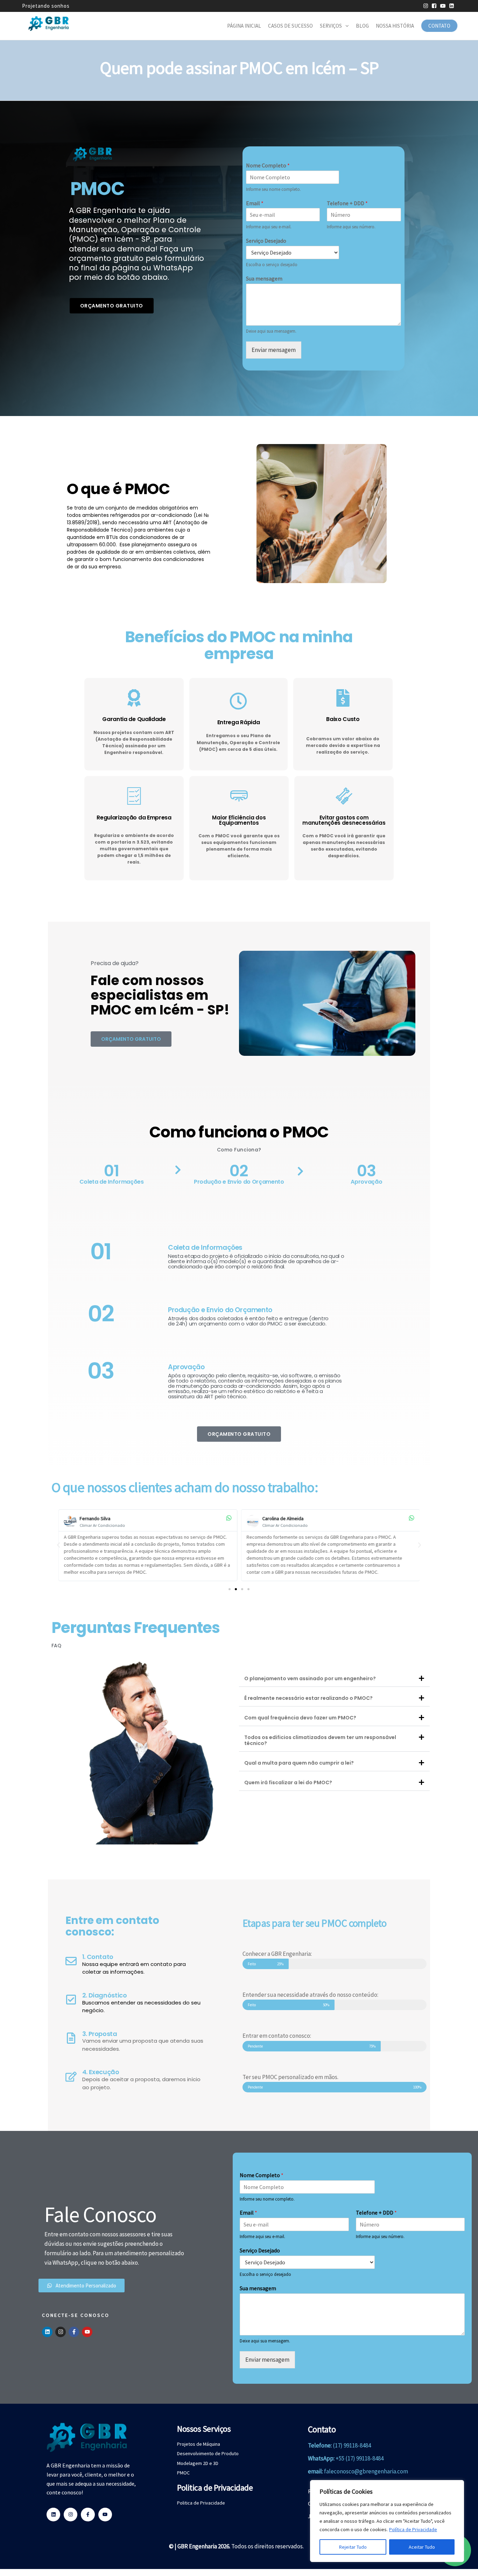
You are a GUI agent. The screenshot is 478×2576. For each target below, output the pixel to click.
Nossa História (395, 26)
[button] (58, 1545)
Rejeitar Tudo (353, 2547)
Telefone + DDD (347, 203)
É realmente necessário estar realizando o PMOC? (308, 1698)
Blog (362, 26)
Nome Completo (268, 165)
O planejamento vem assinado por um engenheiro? (310, 1678)
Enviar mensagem (274, 350)
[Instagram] (61, 2332)
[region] (387, 2521)
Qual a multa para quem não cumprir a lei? (299, 1763)
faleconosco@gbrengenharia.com (366, 2471)
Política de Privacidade (413, 2529)
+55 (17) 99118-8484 (360, 2458)
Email (255, 203)
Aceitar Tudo (422, 2547)
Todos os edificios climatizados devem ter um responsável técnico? (320, 1740)
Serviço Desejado (266, 241)
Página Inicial (244, 26)
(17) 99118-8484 (352, 2445)
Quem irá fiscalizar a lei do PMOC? (288, 1782)
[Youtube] (87, 2332)
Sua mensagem (264, 278)
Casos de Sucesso (290, 26)
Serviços (331, 26)
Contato (439, 26)
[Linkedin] (47, 2332)
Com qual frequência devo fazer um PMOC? (300, 1718)
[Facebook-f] (74, 2332)
